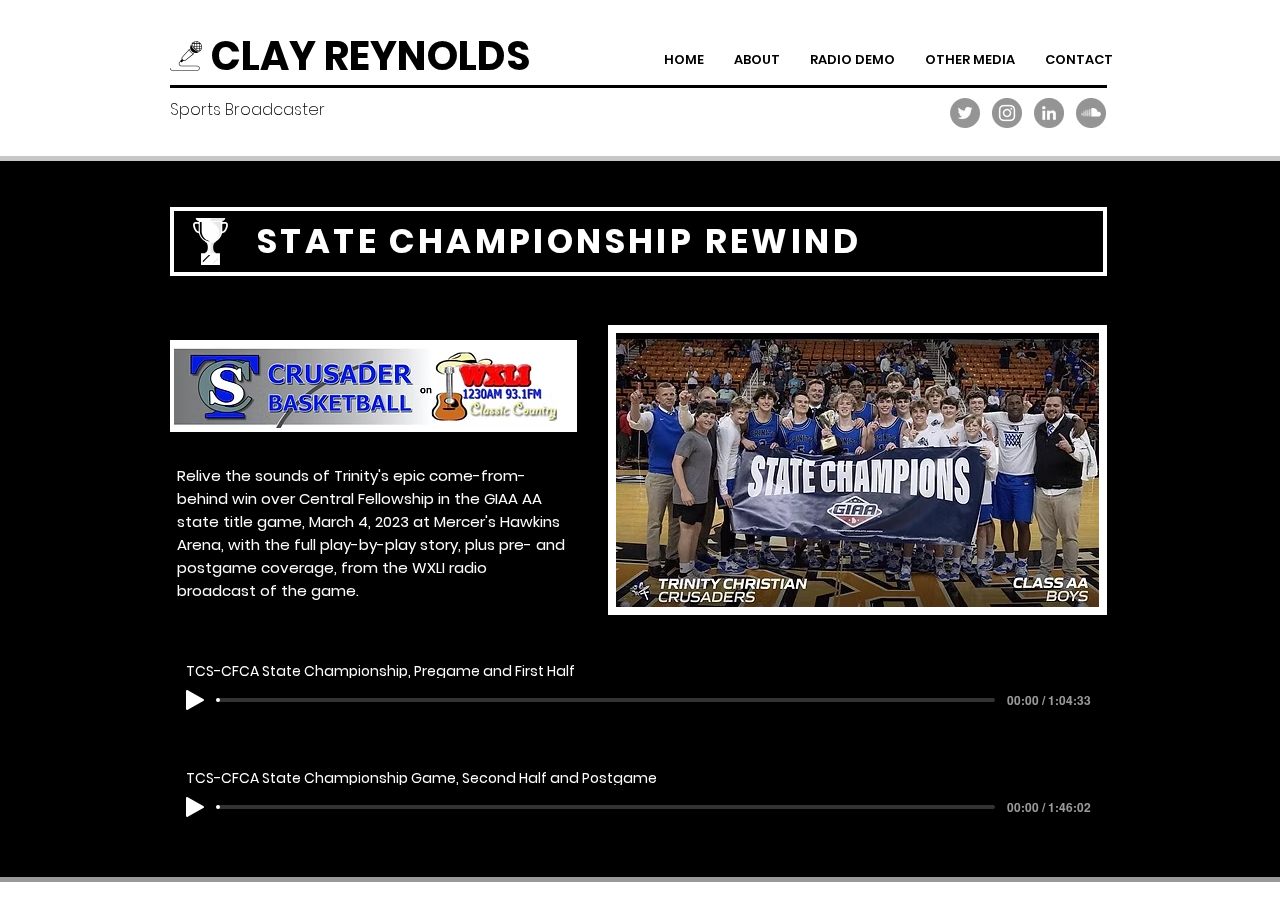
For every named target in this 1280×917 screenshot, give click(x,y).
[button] (852, 59)
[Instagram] (1007, 113)
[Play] (195, 700)
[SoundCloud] (1091, 113)
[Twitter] (965, 113)
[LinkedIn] (1049, 113)
